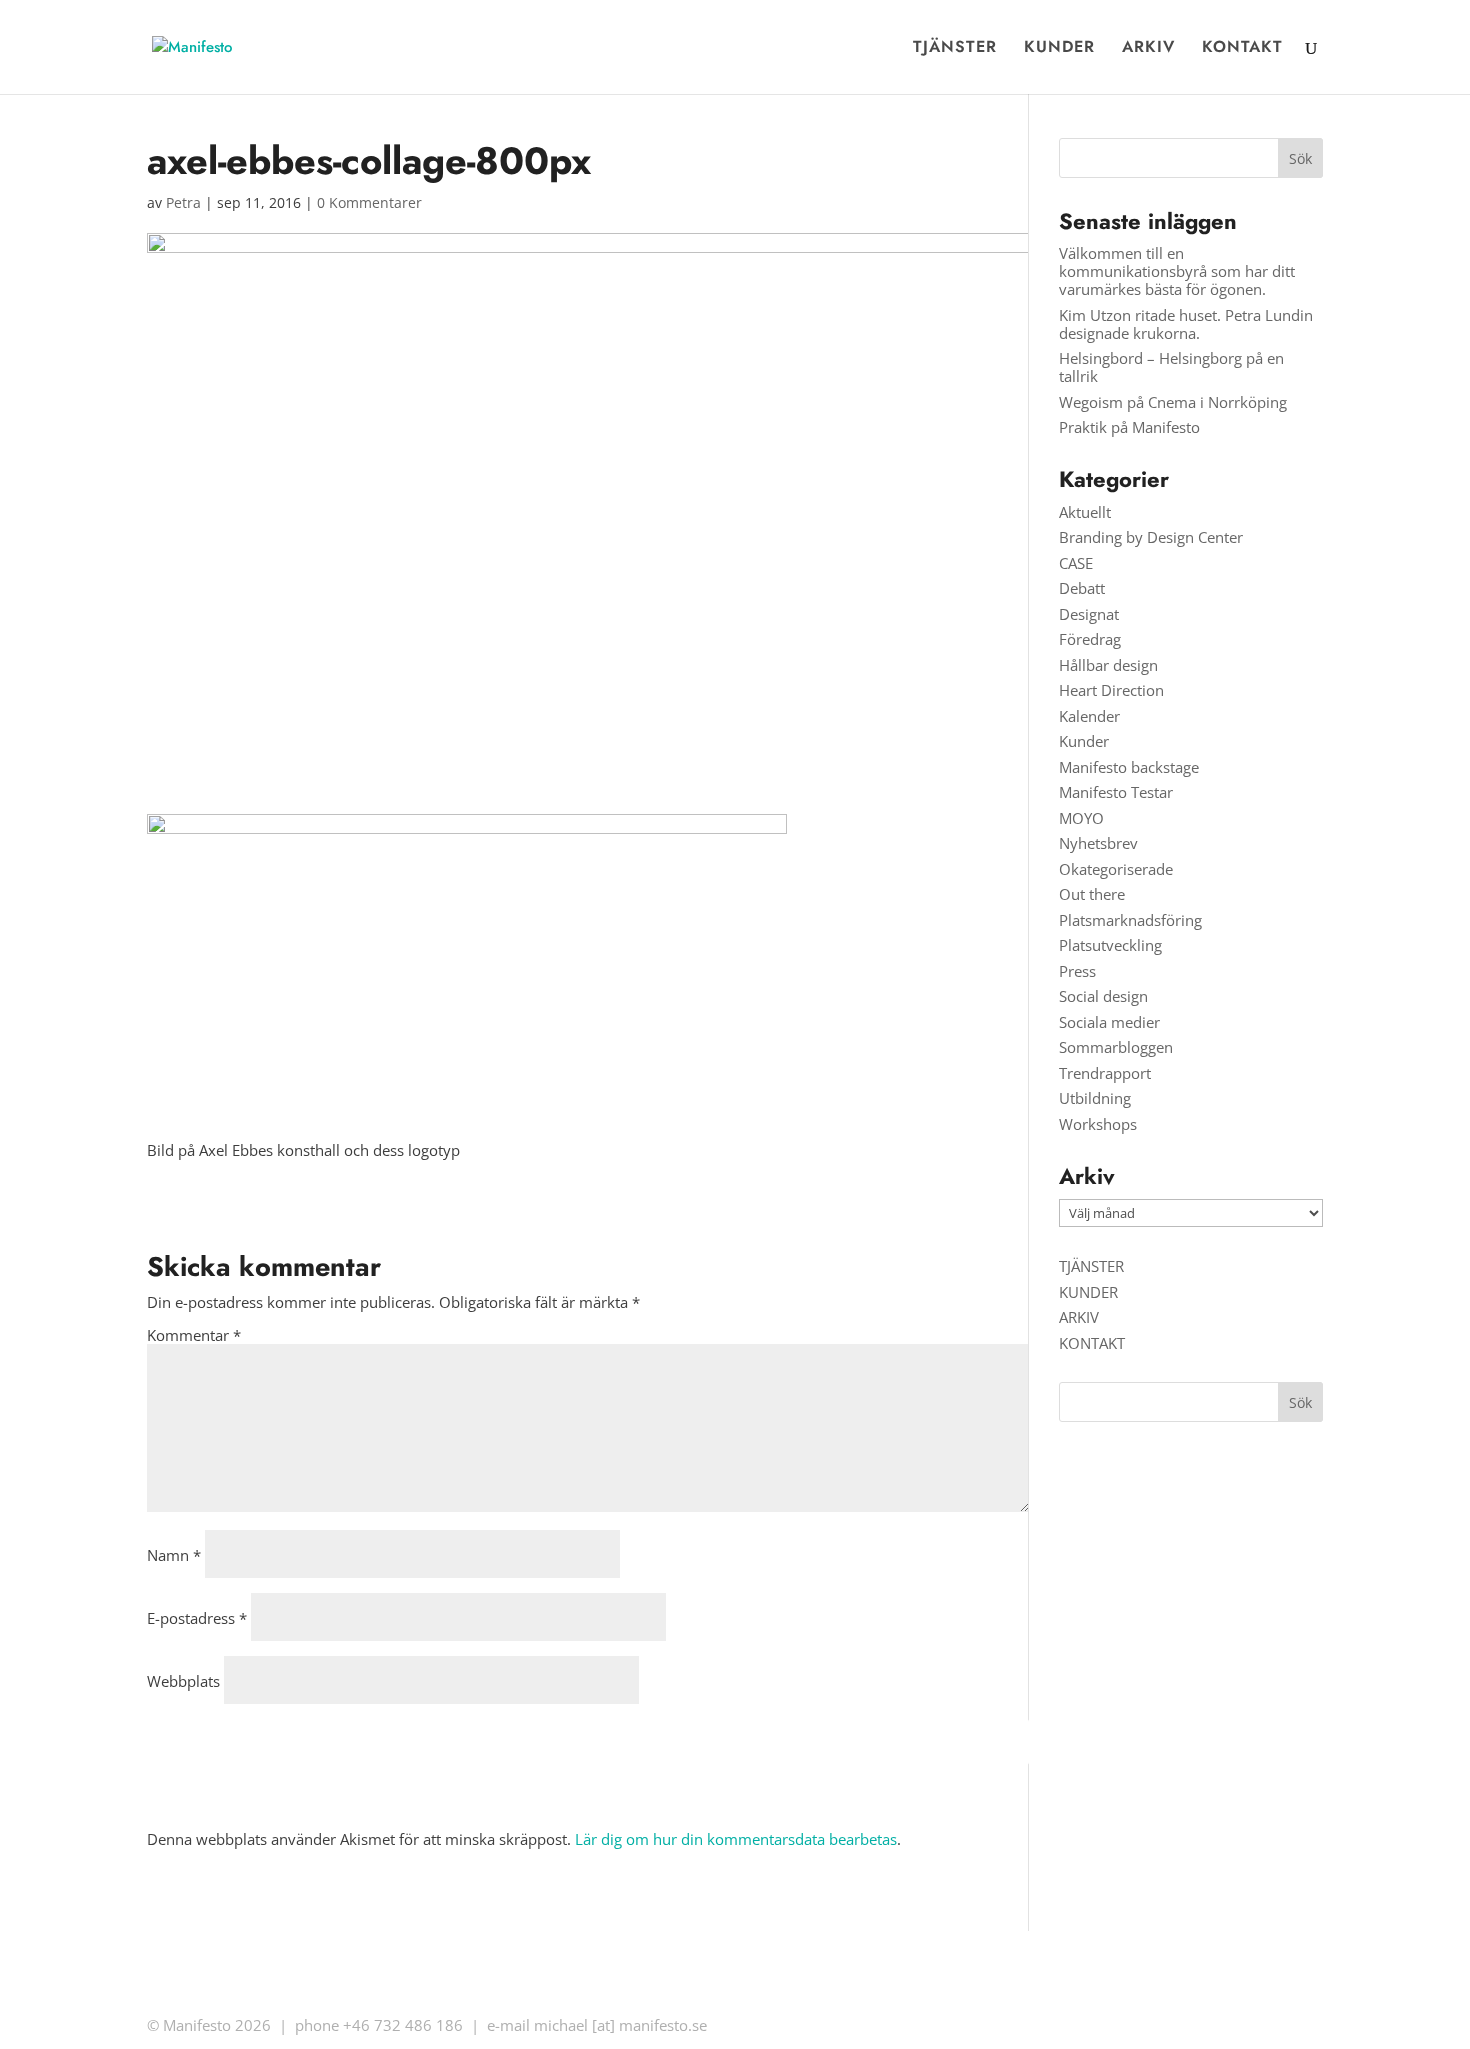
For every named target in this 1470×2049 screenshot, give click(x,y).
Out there (1092, 894)
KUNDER (1059, 49)
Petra (183, 202)
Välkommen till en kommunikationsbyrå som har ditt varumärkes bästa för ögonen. (1177, 271)
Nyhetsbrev (1098, 843)
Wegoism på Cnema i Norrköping (1173, 402)
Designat (1089, 614)
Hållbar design (1108, 665)
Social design (1103, 996)
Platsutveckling (1110, 945)
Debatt (1082, 588)
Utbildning (1095, 1098)
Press (1077, 971)
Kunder (1084, 741)
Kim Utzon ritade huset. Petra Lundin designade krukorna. (1186, 324)
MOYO (1081, 818)
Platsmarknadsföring (1130, 920)
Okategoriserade (1116, 869)
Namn (174, 1555)
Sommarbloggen (1116, 1047)
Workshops (1098, 1124)
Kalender (1089, 716)
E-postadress (197, 1618)
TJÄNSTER (955, 49)
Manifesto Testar (1116, 792)
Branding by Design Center (1151, 537)
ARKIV (1148, 49)
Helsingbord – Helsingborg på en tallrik (1171, 367)
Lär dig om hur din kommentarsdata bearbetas (736, 1839)
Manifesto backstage (1129, 767)
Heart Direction (1111, 690)
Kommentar (194, 1335)
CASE (1076, 563)
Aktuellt (1085, 512)
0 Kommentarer (369, 202)
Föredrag (1090, 639)
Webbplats (183, 1681)
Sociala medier (1109, 1022)
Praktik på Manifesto (1129, 427)
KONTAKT (1242, 49)
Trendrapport (1105, 1073)
